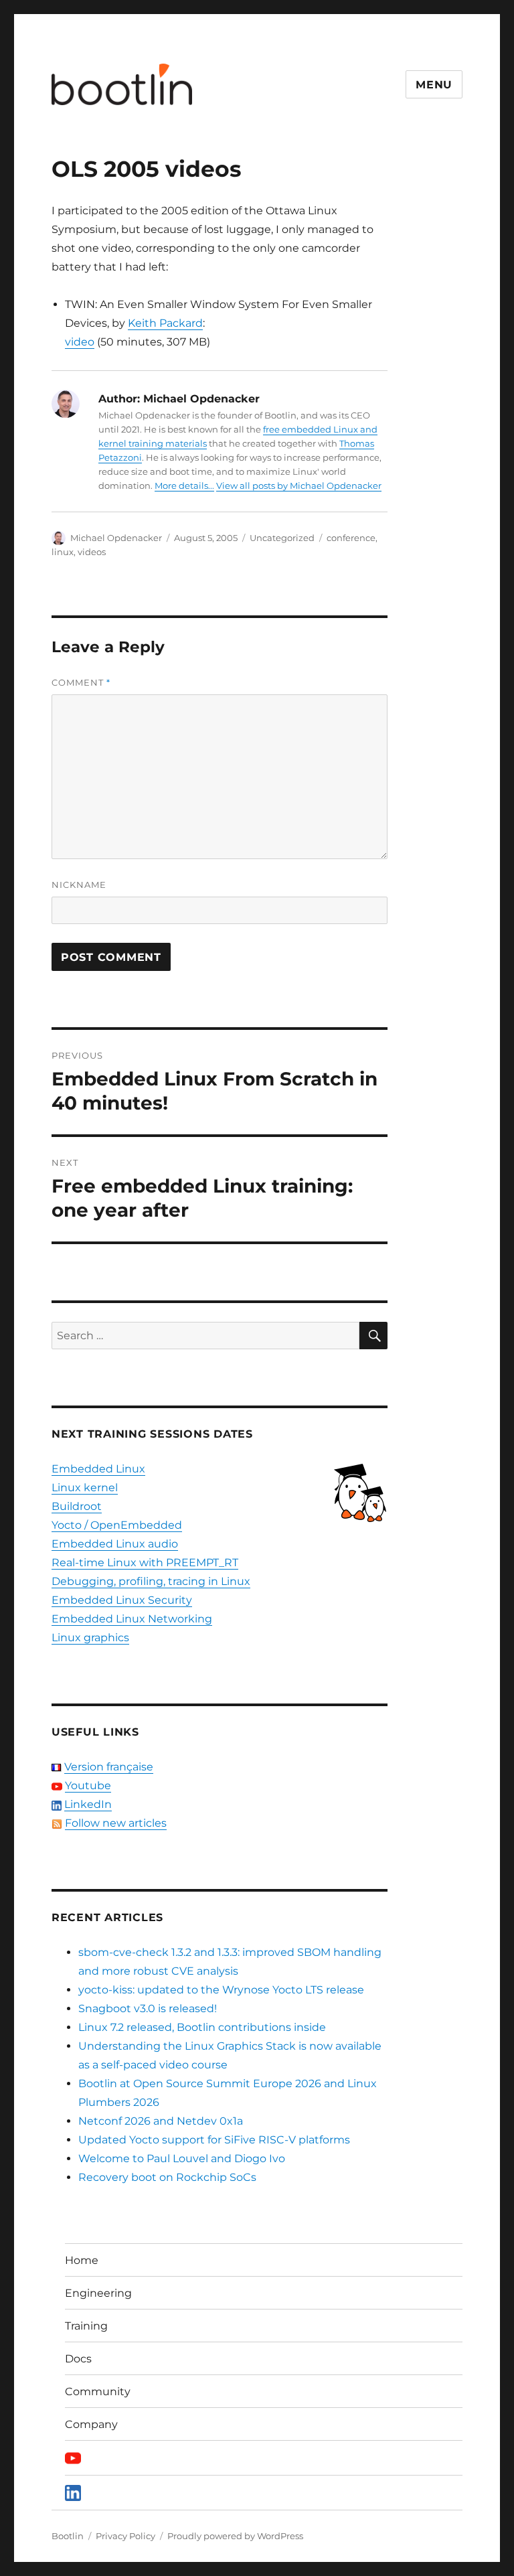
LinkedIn (88, 1804)
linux (63, 552)
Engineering (98, 2293)
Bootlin (68, 2536)
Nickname (79, 885)
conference (351, 538)
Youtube (88, 1786)
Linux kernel (85, 1488)
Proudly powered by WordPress (235, 2536)
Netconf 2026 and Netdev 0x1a (161, 2121)
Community (98, 2392)
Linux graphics (90, 1638)
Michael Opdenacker (116, 538)
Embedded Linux (98, 1469)
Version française (109, 1767)
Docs (78, 2359)
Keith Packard (165, 323)
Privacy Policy (125, 2536)
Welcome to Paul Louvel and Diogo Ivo (182, 2158)
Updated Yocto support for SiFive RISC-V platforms (214, 2140)
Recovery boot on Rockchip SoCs (167, 2177)
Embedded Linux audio (115, 1544)
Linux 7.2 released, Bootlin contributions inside (202, 2027)
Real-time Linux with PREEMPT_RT (145, 1563)
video (80, 342)
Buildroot (77, 1506)
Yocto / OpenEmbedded (117, 1525)
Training (86, 2326)
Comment (81, 682)
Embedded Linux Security (122, 1600)
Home (82, 2260)
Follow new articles (116, 1823)
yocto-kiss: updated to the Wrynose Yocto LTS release (221, 1990)
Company (91, 2424)
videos (92, 552)
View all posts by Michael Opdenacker (299, 485)
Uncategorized (282, 538)
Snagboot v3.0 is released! (148, 2009)
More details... (184, 485)
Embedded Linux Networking (132, 1619)
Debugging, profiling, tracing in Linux (151, 1581)
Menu (434, 85)
